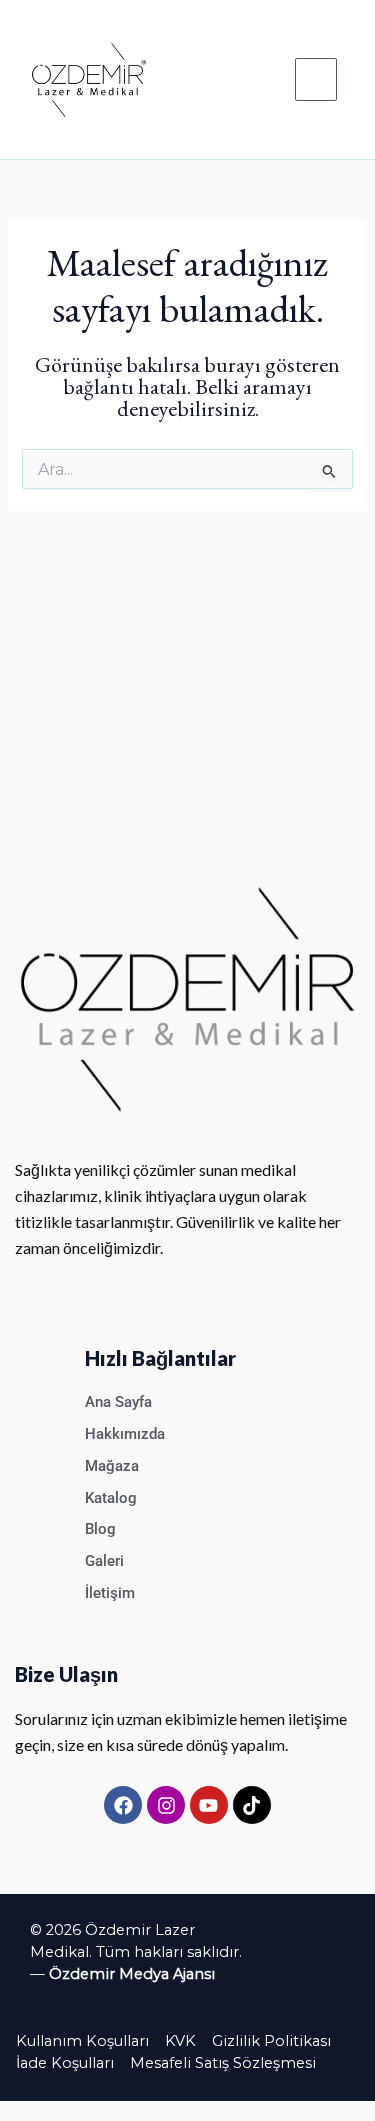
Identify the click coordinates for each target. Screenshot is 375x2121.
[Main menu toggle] (316, 79)
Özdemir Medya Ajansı (132, 1974)
